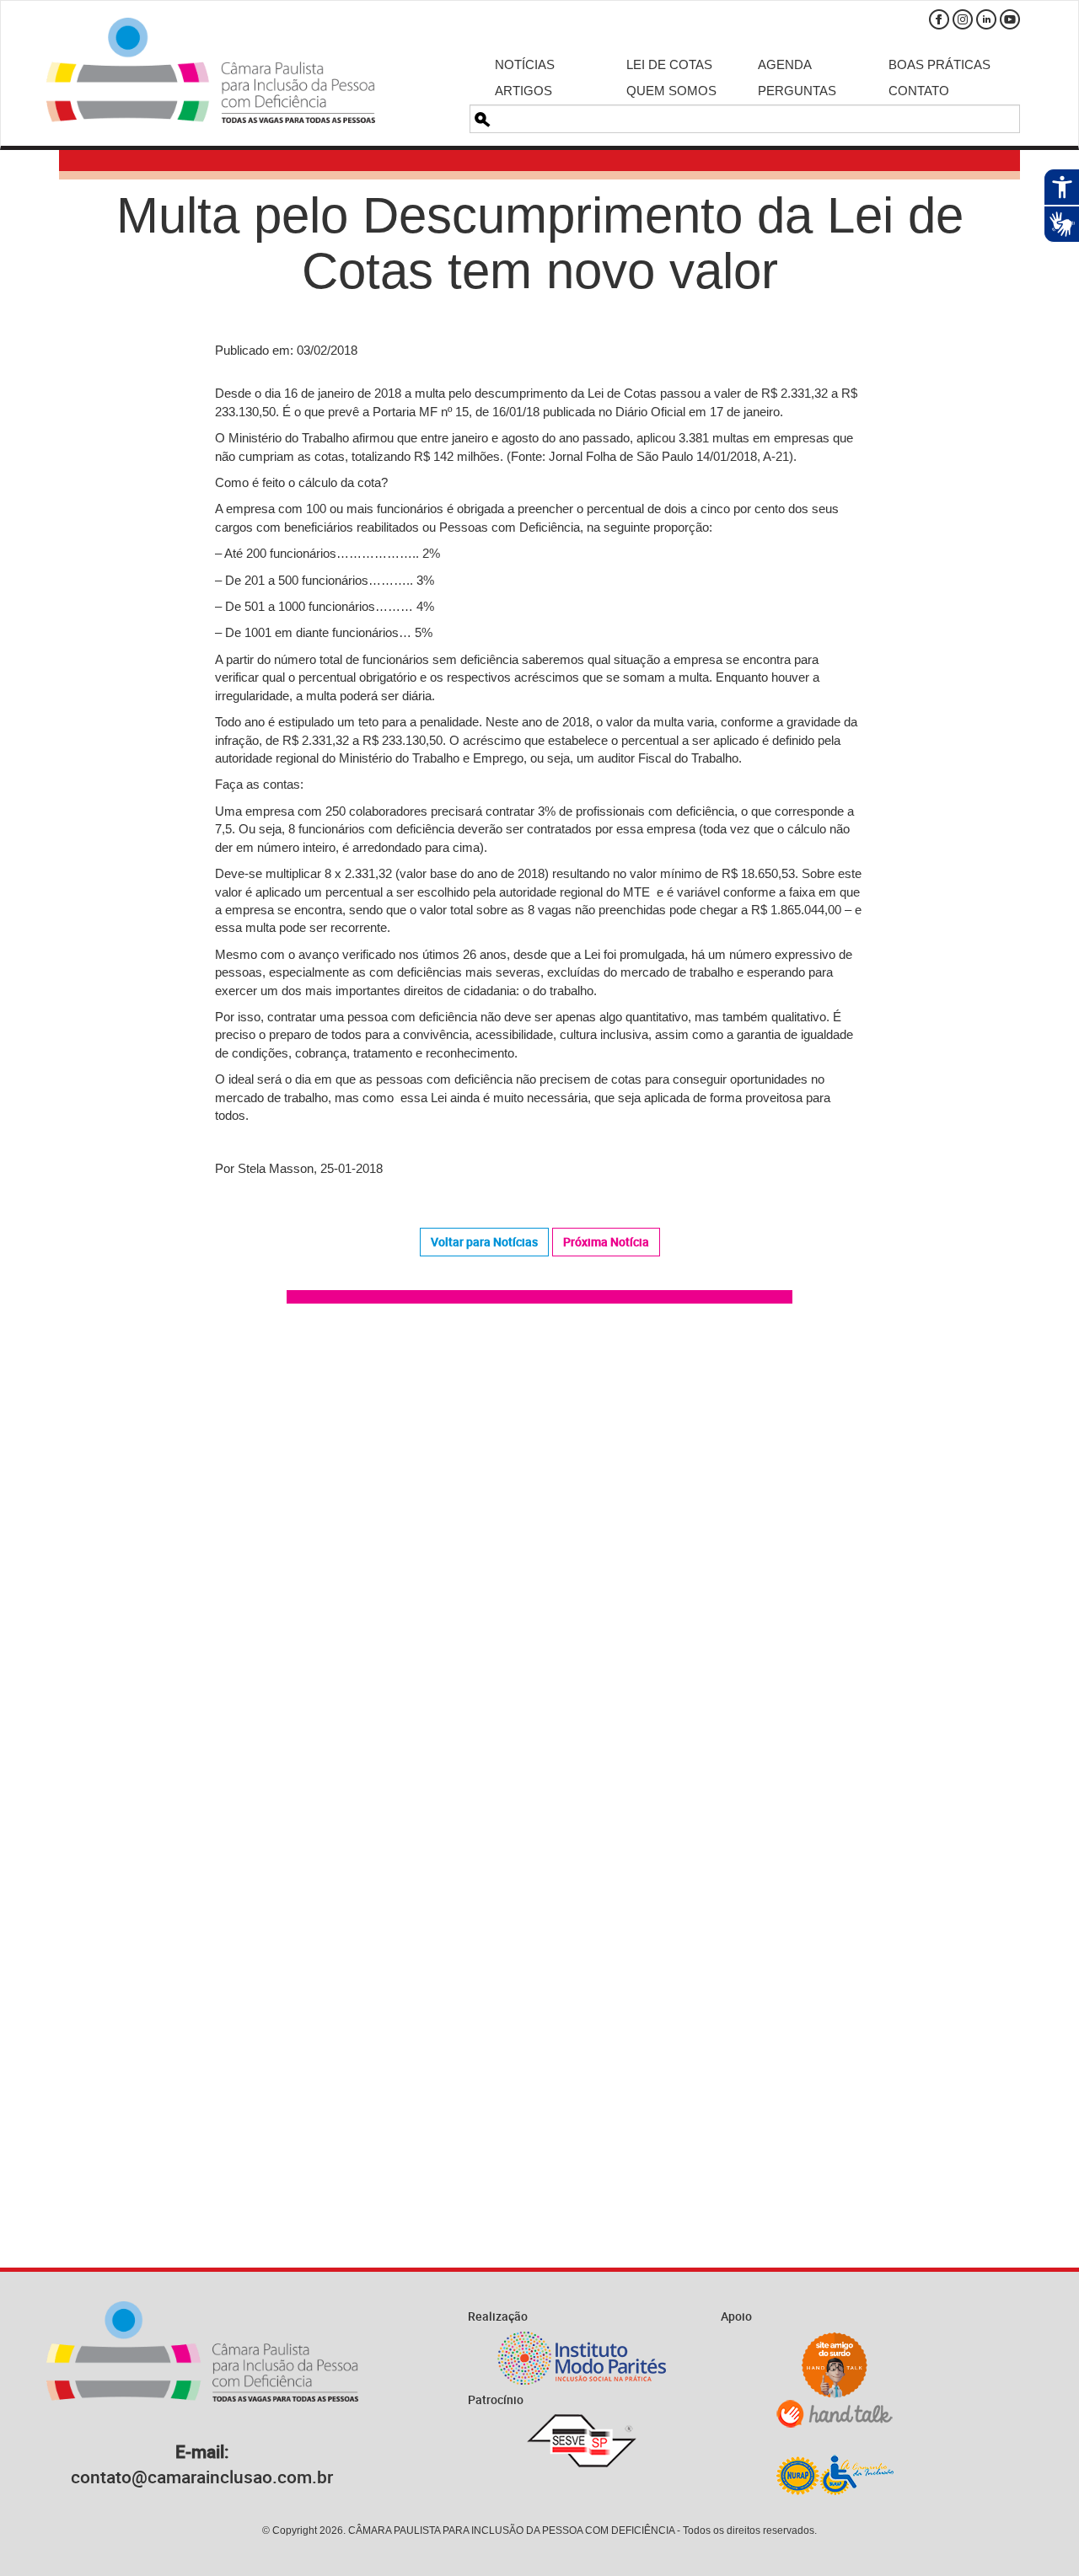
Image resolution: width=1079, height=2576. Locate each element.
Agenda (785, 64)
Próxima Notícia (606, 1242)
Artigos (523, 91)
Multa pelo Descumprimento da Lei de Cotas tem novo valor (540, 243)
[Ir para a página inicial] (211, 70)
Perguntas (797, 91)
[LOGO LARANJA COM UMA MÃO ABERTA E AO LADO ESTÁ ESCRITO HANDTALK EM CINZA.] (835, 2414)
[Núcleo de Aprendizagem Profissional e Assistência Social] (835, 2474)
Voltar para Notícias (484, 1242)
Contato (919, 91)
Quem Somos (671, 91)
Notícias (525, 64)
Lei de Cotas (669, 64)
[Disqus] (539, 1556)
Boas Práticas (939, 64)
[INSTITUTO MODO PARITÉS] (582, 2358)
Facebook (939, 19)
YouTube (1010, 19)
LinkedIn (986, 19)
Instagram (963, 19)
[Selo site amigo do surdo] (835, 2365)
